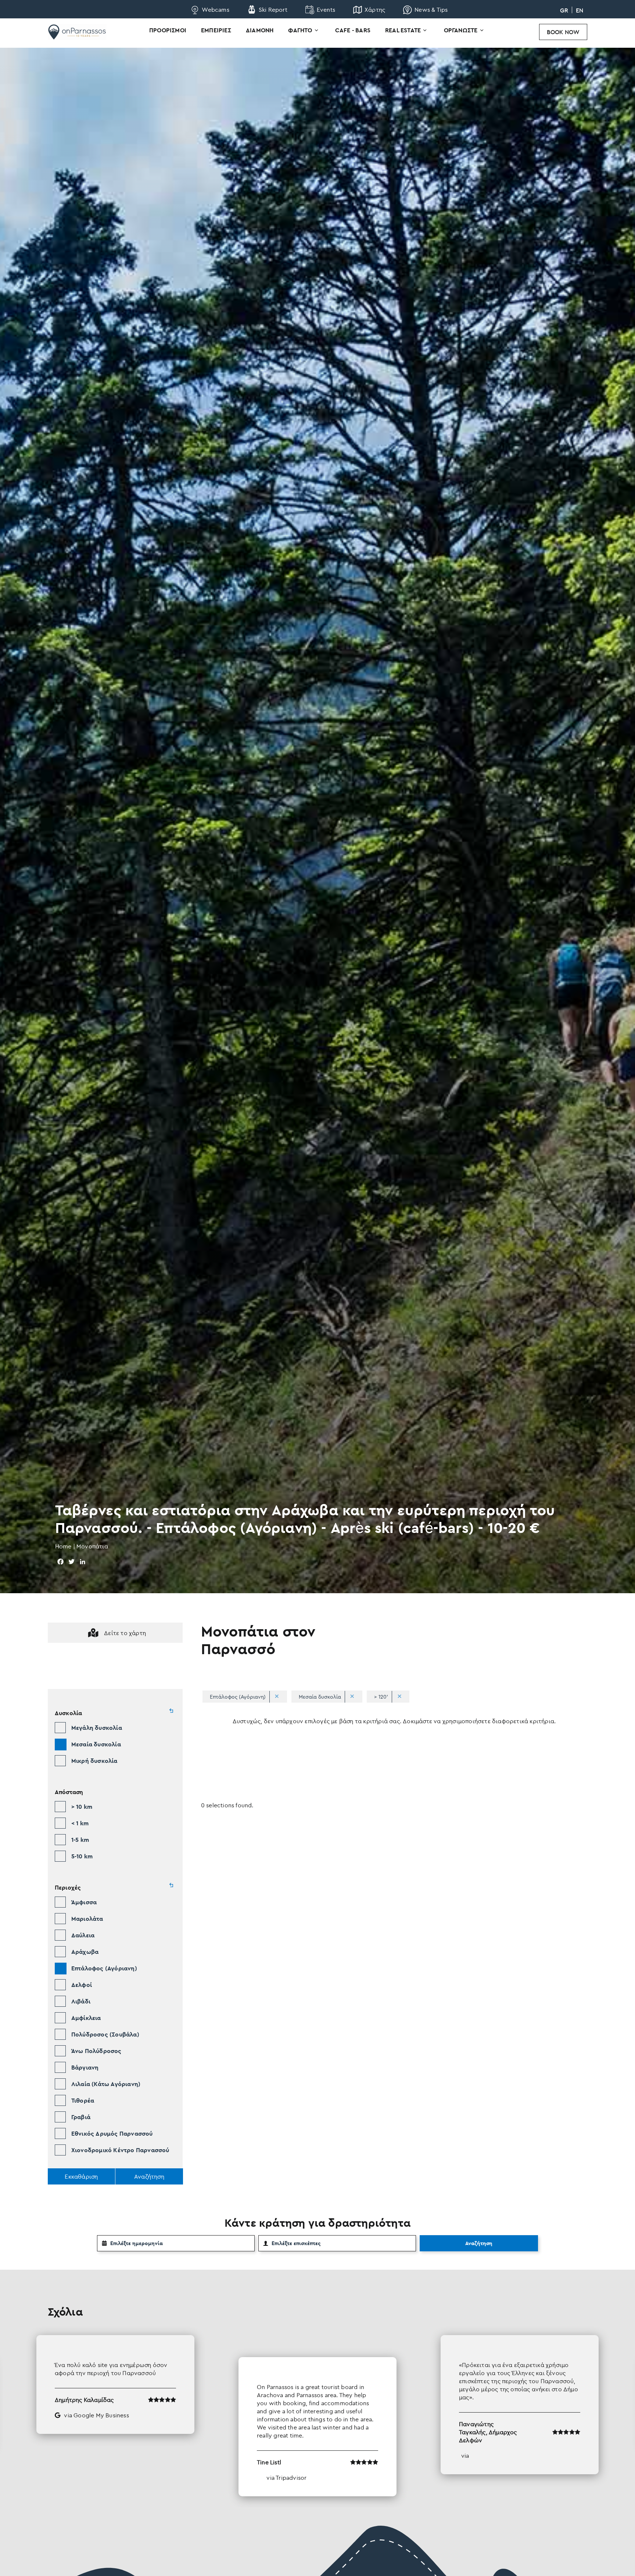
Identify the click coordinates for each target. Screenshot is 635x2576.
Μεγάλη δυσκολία (97, 1728)
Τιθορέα (83, 2100)
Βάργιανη (85, 2067)
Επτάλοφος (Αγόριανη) (104, 1968)
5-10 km (82, 1856)
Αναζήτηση (479, 2243)
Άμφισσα (84, 1902)
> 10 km (82, 1807)
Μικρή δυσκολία (94, 1761)
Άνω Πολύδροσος (96, 2051)
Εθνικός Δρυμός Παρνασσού (112, 2133)
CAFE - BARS (353, 30)
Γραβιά (81, 2117)
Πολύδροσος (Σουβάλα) (105, 2034)
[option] (317, 2416)
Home (63, 1546)
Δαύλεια (83, 1935)
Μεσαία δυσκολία (96, 1744)
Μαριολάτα (87, 1919)
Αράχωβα (85, 1952)
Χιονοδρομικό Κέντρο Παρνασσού (120, 2150)
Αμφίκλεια (86, 2018)
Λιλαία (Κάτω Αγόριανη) (106, 2084)
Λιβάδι (81, 2001)
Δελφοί (82, 1985)
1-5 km (80, 1840)
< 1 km (80, 1823)
